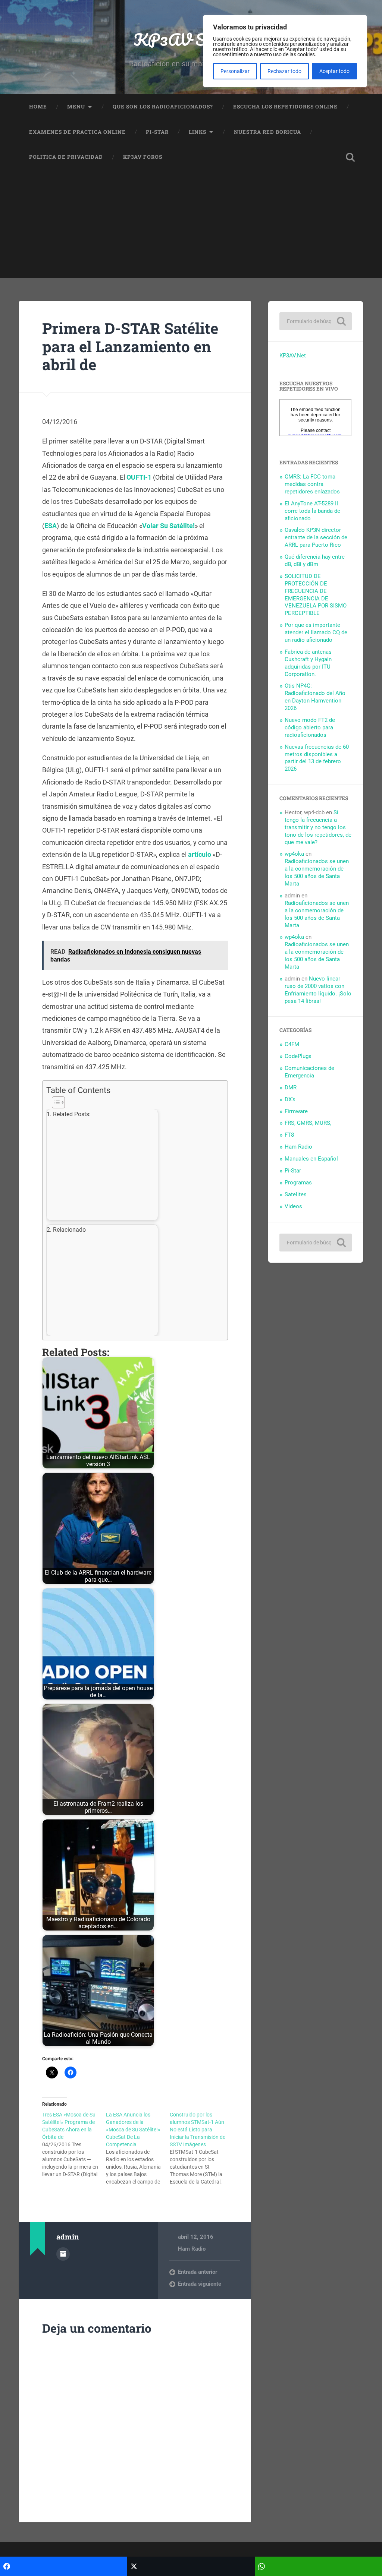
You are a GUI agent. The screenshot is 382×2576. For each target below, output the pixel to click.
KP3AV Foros (143, 157)
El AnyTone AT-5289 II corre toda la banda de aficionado (312, 511)
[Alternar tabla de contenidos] (133, 1102)
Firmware (296, 1111)
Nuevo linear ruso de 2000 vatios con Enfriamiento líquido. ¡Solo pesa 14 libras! (318, 990)
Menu (76, 107)
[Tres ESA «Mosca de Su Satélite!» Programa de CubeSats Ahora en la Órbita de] (74, 2144)
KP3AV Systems (191, 39)
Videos (293, 1206)
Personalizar (235, 71)
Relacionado (69, 1230)
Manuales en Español (311, 1159)
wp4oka (294, 854)
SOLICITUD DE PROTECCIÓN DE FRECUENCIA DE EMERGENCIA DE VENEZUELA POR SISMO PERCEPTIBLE (316, 595)
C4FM (292, 1044)
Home (38, 107)
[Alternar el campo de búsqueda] (350, 157)
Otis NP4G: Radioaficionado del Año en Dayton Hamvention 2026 (315, 697)
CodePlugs (298, 1056)
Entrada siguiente (200, 2284)
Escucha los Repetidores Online (285, 107)
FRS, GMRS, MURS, (308, 1123)
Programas (298, 1183)
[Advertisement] (191, 226)
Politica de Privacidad (66, 157)
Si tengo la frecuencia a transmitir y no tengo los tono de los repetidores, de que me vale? (318, 827)
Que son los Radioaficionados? (163, 107)
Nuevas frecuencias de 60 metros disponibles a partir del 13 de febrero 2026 (317, 758)
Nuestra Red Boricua (267, 132)
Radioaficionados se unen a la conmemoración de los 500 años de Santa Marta (317, 872)
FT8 (289, 1135)
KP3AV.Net (293, 356)
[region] (285, 51)
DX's (290, 1099)
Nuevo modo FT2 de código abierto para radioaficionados (310, 727)
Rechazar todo (284, 71)
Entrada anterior (198, 2272)
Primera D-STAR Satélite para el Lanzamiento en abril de (130, 346)
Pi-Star (157, 132)
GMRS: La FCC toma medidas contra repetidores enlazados (312, 484)
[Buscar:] (315, 321)
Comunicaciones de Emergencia (309, 1072)
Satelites (296, 1194)
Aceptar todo (334, 71)
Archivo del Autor (63, 2254)
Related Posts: (72, 1114)
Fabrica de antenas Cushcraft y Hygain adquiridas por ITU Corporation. (308, 663)
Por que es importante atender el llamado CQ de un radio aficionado (316, 632)
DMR (291, 1087)
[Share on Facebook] (64, 2566)
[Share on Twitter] (191, 2566)
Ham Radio (192, 2249)
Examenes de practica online (77, 132)
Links (198, 132)
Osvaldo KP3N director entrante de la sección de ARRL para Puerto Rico (316, 537)
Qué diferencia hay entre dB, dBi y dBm (315, 561)
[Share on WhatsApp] (318, 2566)
